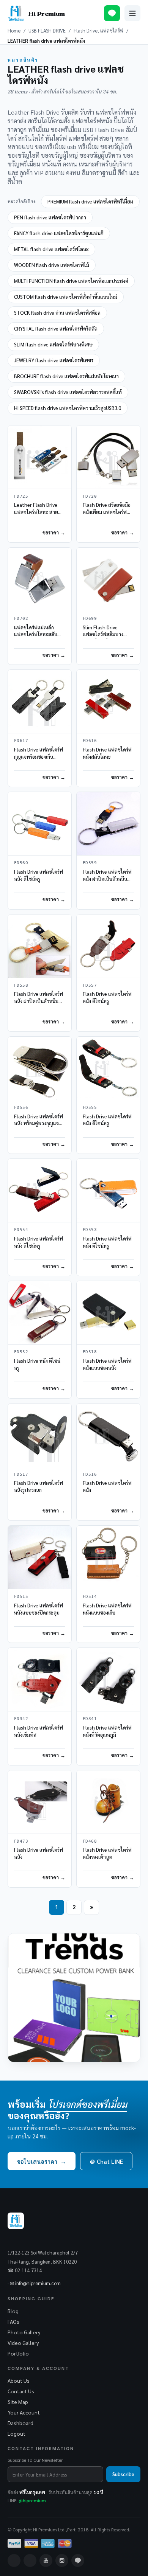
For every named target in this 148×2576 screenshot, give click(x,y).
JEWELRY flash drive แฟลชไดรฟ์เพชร (54, 360)
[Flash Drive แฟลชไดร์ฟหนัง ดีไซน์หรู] (40, 824)
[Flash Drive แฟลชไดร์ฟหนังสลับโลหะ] (108, 701)
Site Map (18, 2402)
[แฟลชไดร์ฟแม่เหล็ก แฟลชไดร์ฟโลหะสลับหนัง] (40, 579)
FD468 (90, 1841)
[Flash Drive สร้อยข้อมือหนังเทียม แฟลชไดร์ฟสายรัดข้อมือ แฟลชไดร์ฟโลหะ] (108, 457)
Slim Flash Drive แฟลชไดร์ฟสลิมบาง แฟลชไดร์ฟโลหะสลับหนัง (104, 638)
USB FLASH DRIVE (47, 30)
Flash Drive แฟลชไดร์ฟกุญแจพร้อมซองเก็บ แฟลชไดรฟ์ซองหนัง (39, 757)
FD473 (21, 1841)
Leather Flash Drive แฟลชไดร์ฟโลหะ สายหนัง (36, 512)
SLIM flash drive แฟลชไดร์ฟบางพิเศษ (53, 344)
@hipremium (32, 2500)
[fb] (14, 2560)
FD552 (21, 1352)
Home (14, 30)
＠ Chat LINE (106, 2161)
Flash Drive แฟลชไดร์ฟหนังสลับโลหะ (107, 753)
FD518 (90, 1352)
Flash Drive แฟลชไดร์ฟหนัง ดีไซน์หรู (39, 875)
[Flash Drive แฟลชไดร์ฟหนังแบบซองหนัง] (108, 1313)
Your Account (24, 2412)
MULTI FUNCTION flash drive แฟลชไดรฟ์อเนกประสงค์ (71, 281)
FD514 (90, 1597)
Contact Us (21, 2391)
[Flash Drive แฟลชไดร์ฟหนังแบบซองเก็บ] (108, 1557)
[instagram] (62, 2560)
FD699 (90, 619)
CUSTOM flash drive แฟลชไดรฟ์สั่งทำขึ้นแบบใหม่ (66, 297)
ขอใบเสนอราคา (42, 2161)
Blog (13, 2311)
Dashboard (20, 2423)
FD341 (90, 1719)
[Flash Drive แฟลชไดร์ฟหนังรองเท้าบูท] (108, 1802)
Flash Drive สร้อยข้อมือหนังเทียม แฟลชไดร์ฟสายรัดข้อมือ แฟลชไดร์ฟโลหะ (108, 516)
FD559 (90, 863)
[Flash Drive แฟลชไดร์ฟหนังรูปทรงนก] (40, 1435)
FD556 (21, 1108)
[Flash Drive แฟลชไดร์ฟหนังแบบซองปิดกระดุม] (40, 1557)
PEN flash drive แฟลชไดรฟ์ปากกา (50, 217)
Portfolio (18, 2353)
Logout (17, 2433)
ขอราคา (51, 532)
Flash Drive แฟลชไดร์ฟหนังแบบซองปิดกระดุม (39, 1609)
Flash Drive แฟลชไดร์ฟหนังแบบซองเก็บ (107, 1609)
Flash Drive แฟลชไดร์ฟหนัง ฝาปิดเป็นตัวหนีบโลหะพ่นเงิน (107, 879)
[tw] (30, 2560)
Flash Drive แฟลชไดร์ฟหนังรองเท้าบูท (107, 1853)
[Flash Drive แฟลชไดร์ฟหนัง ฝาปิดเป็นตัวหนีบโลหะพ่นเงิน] (108, 824)
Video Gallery (23, 2343)
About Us (19, 2380)
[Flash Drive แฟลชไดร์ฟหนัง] (108, 1435)
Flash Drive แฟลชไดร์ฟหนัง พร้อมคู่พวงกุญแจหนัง (39, 1123)
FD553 (90, 1230)
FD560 (21, 863)
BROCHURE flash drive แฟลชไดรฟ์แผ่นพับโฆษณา (66, 376)
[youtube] (46, 2560)
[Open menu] (132, 13)
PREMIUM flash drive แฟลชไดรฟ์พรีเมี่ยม (90, 201)
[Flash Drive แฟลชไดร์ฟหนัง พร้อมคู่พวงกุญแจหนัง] (40, 1068)
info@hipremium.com (38, 2283)
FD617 (21, 741)
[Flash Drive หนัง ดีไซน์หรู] (40, 1313)
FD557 (90, 985)
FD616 (90, 741)
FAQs (13, 2321)
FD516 (90, 1474)
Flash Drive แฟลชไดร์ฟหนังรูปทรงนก (39, 1486)
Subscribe (123, 2474)
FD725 (21, 496)
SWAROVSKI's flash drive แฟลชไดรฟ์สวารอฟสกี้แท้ (68, 392)
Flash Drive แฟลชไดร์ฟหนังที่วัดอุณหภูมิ (107, 1731)
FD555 (90, 1108)
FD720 (90, 496)
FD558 (21, 985)
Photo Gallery (24, 2332)
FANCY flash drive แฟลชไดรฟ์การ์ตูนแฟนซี (59, 233)
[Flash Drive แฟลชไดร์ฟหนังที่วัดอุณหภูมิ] (108, 1679)
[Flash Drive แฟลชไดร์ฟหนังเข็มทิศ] (40, 1679)
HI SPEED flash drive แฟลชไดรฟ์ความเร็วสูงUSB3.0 (68, 408)
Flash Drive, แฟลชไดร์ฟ (98, 30)
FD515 (21, 1597)
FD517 (21, 1474)
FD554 (21, 1230)
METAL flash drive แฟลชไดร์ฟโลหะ (51, 249)
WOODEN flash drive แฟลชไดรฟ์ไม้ (52, 265)
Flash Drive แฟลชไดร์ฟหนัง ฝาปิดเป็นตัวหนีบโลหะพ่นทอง (39, 1001)
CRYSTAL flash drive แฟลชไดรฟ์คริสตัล (56, 328)
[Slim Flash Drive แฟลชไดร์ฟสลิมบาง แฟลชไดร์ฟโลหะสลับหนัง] (108, 579)
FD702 (21, 619)
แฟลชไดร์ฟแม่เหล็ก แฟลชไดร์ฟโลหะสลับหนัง (36, 634)
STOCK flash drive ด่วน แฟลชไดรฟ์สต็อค (57, 313)
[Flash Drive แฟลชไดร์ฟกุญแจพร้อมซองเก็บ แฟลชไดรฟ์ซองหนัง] (40, 701)
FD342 (21, 1719)
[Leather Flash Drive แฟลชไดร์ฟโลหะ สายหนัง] (40, 457)
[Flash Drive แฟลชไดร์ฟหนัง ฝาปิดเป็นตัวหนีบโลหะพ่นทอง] (40, 946)
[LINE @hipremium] (112, 13)
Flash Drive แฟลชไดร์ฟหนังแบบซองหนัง (107, 1364)
